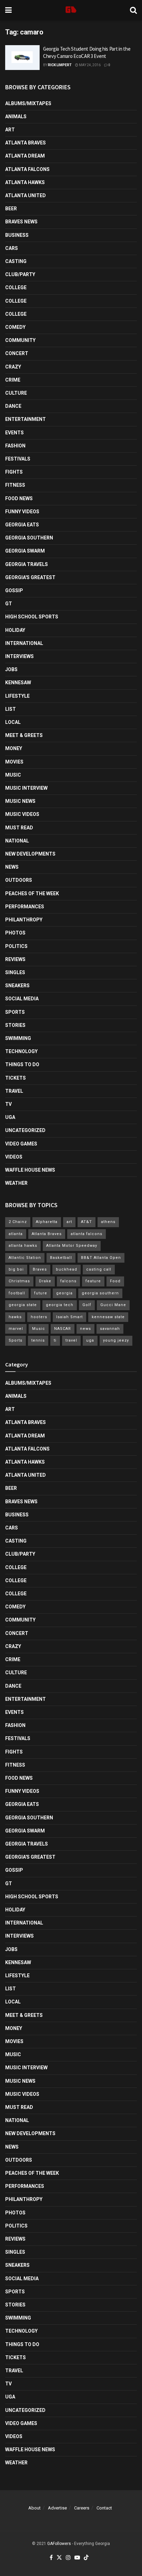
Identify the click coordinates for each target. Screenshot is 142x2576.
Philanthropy (24, 920)
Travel (14, 1091)
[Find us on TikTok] (86, 2558)
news (85, 1329)
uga (90, 1340)
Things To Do (22, 1064)
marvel (16, 1329)
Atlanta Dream (25, 156)
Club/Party (20, 274)
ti (55, 1340)
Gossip (14, 590)
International (24, 643)
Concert (17, 353)
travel (71, 1340)
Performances (25, 907)
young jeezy (116, 1340)
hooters (39, 1317)
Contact (104, 2508)
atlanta (16, 1234)
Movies (14, 762)
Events (14, 433)
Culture (16, 393)
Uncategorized (25, 1130)
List (11, 709)
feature (93, 1281)
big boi (16, 1269)
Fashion (15, 446)
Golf (87, 1305)
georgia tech (60, 1305)
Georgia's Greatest (30, 577)
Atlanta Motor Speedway (72, 1246)
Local (13, 722)
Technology (21, 1051)
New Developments (30, 854)
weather (16, 1183)
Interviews (19, 656)
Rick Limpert (60, 65)
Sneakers (17, 986)
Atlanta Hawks (25, 182)
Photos (15, 933)
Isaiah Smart (69, 1317)
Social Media (22, 999)
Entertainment (26, 419)
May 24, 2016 (89, 65)
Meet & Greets (24, 735)
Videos (14, 1157)
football (17, 1293)
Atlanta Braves (26, 143)
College (16, 287)
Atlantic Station (25, 1258)
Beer (11, 209)
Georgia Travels (27, 564)
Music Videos (22, 814)
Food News (19, 498)
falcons (68, 1281)
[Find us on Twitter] (59, 2558)
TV (8, 1104)
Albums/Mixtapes (28, 103)
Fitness (15, 485)
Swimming (18, 1038)
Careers (82, 2508)
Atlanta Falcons (27, 169)
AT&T (87, 1222)
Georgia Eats (22, 525)
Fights (14, 472)
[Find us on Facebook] (51, 2558)
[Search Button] (133, 10)
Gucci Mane (113, 1305)
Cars (12, 248)
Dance (13, 406)
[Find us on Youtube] (77, 2558)
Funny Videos (22, 512)
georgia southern (100, 1293)
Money (14, 748)
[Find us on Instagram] (68, 2558)
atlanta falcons (87, 1234)
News (12, 867)
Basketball (61, 1258)
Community (20, 340)
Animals (16, 117)
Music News (20, 801)
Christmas (19, 1281)
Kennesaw (18, 683)
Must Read (19, 828)
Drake (45, 1281)
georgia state (23, 1305)
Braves (40, 1269)
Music (13, 775)
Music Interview (26, 788)
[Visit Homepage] (71, 10)
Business (17, 235)
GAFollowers (59, 2544)
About (34, 2508)
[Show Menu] (8, 10)
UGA (10, 1117)
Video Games (21, 1144)
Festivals (18, 459)
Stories (15, 1025)
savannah (110, 1329)
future (41, 1293)
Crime (13, 380)
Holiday (15, 630)
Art (10, 130)
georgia (64, 1293)
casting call (99, 1269)
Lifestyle (17, 696)
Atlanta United (26, 195)
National (17, 841)
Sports (15, 1012)
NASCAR (63, 1329)
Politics (16, 946)
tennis (38, 1340)
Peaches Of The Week (32, 893)
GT (9, 604)
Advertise (57, 2508)
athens (108, 1222)
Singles (15, 972)
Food (115, 1281)
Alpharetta (47, 1222)
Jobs (11, 669)
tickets (16, 1078)
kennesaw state (108, 1317)
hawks (15, 1317)
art (69, 1222)
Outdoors (19, 880)
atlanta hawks (23, 1246)
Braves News (21, 222)
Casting (16, 261)
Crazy (13, 367)
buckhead (67, 1269)
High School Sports (32, 617)
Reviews (15, 959)
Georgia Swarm (25, 551)
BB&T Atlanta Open (101, 1258)
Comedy (15, 327)
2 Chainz (18, 1222)
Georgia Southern (29, 538)
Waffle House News (30, 1170)
